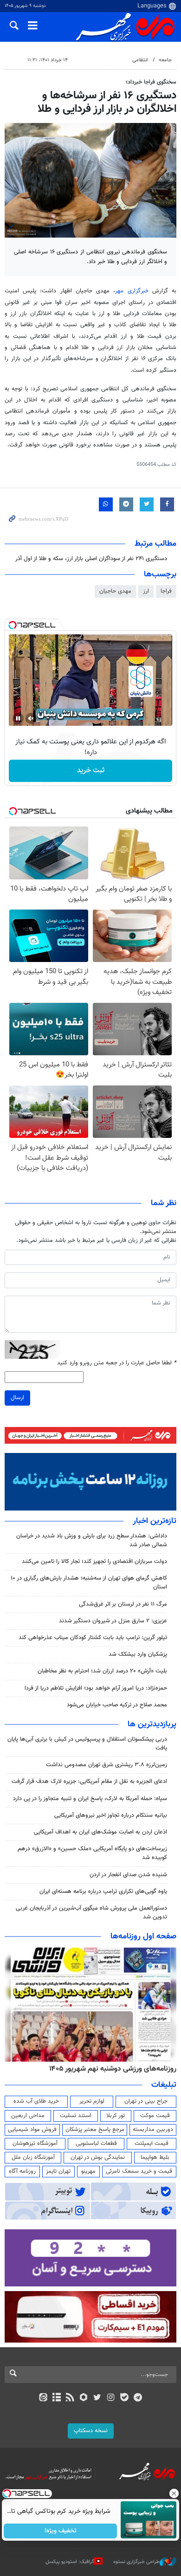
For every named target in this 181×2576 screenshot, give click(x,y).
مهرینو (88, 2171)
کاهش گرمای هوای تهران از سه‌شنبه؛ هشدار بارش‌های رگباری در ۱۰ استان (89, 1583)
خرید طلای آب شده (36, 2101)
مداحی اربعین (28, 2116)
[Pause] (18, 718)
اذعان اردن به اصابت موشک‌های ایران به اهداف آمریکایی (100, 1832)
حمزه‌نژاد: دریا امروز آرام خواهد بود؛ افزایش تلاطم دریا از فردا (96, 1688)
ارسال (17, 1398)
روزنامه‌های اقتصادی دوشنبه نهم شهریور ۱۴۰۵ (110, 2069)
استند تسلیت (76, 2116)
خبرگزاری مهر (132, 291)
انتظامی (140, 60)
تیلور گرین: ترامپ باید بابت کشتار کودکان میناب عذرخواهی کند (93, 1638)
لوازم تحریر (92, 2101)
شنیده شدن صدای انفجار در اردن (128, 1875)
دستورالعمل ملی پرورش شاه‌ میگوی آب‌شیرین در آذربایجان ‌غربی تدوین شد (91, 1913)
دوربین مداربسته (153, 2130)
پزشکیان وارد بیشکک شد (138, 1654)
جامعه (165, 60)
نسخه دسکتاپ (91, 2431)
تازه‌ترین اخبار (155, 1521)
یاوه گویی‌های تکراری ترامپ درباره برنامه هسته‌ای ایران (103, 1892)
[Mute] (31, 718)
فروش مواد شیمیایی (32, 2130)
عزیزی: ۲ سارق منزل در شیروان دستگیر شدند (113, 1621)
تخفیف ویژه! (61, 2531)
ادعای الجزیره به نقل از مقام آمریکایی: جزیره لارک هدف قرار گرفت (89, 1782)
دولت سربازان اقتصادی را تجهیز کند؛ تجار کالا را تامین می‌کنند (94, 1562)
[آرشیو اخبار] (56, 2398)
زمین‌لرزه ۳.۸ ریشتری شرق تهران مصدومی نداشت (107, 1765)
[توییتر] (97, 2398)
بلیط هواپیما (155, 2157)
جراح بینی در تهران (146, 2101)
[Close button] (174, 2493)
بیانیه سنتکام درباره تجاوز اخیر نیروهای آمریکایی (111, 1815)
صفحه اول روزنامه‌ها (143, 1937)
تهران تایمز (58, 2171)
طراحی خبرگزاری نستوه (136, 2562)
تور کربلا (116, 2116)
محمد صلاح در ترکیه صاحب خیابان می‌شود (117, 1705)
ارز (146, 591)
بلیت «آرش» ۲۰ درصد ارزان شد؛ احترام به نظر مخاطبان (102, 1671)
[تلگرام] (138, 2398)
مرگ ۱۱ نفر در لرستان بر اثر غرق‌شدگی (123, 1604)
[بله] (124, 2398)
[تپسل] (13, 625)
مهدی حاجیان (115, 591)
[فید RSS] (70, 2398)
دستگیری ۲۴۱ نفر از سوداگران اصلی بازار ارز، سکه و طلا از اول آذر (91, 559)
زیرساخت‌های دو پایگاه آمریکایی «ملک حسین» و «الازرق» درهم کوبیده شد (92, 1853)
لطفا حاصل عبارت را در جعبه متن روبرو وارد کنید (117, 1363)
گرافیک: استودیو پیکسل (70, 2562)
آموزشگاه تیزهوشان (35, 2143)
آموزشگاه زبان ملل (33, 2157)
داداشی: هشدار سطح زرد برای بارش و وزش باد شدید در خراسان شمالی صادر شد (92, 1540)
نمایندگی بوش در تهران (98, 2157)
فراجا (166, 591)
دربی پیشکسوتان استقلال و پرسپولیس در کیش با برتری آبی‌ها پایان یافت (87, 1744)
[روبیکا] (84, 2398)
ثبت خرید (91, 771)
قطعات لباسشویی (96, 2143)
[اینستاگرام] (111, 2398)
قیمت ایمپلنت (152, 2143)
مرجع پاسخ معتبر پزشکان (95, 2130)
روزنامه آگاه (22, 2171)
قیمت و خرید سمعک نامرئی (139, 2171)
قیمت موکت (155, 2116)
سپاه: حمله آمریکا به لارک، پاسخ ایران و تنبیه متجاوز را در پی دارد (90, 1799)
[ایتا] (43, 2398)
